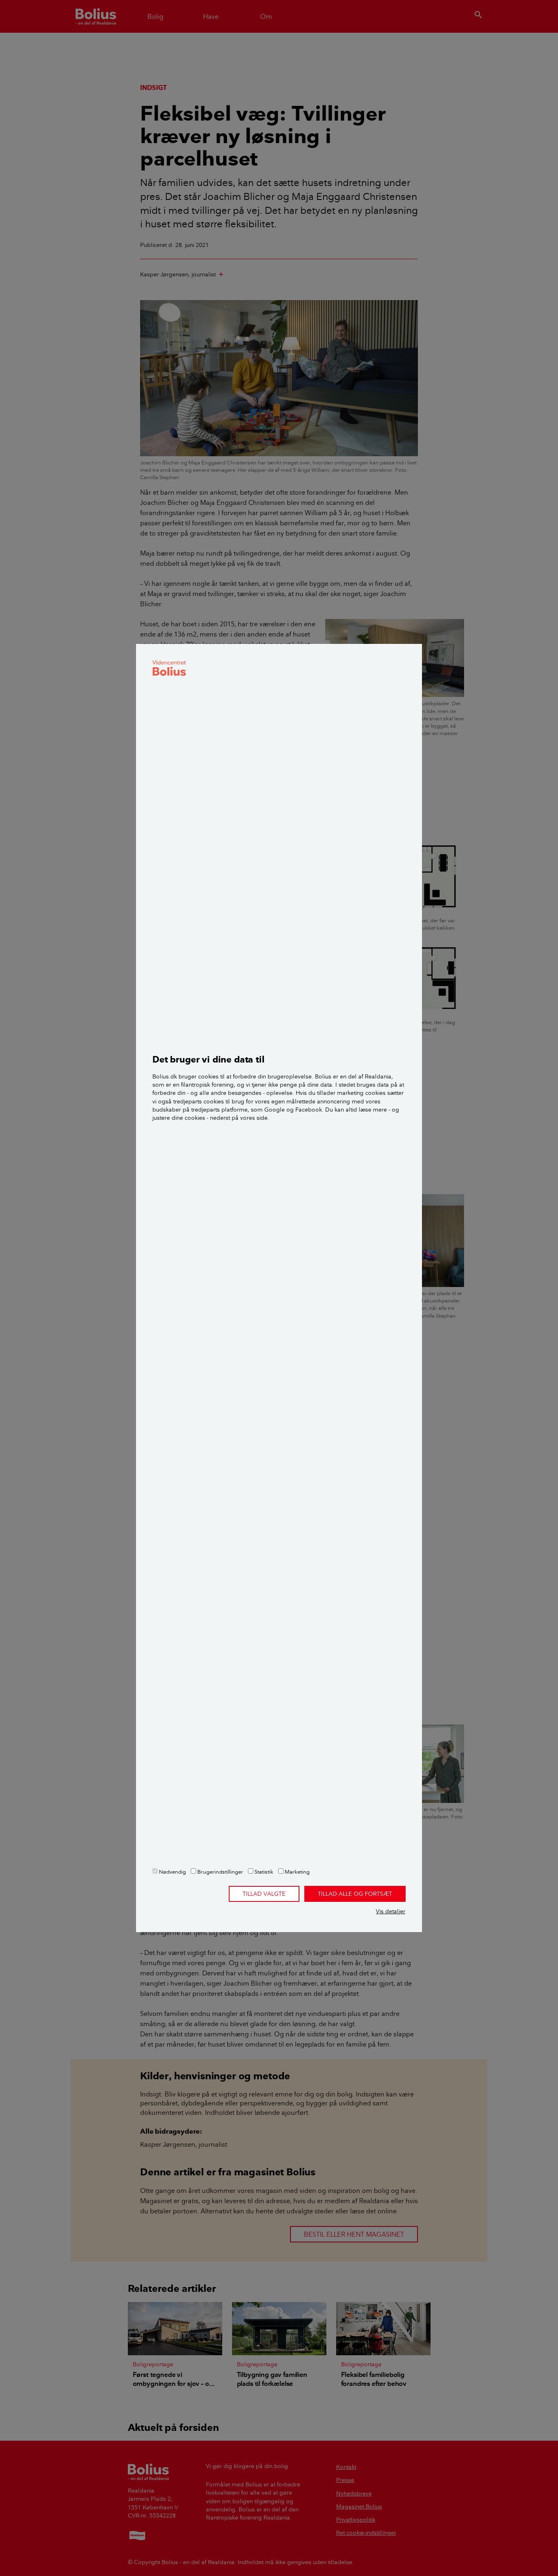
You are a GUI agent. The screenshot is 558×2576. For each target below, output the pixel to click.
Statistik (263, 1872)
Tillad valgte (264, 1894)
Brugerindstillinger (220, 1872)
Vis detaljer (391, 1911)
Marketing (297, 1872)
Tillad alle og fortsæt (355, 1894)
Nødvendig (172, 1872)
